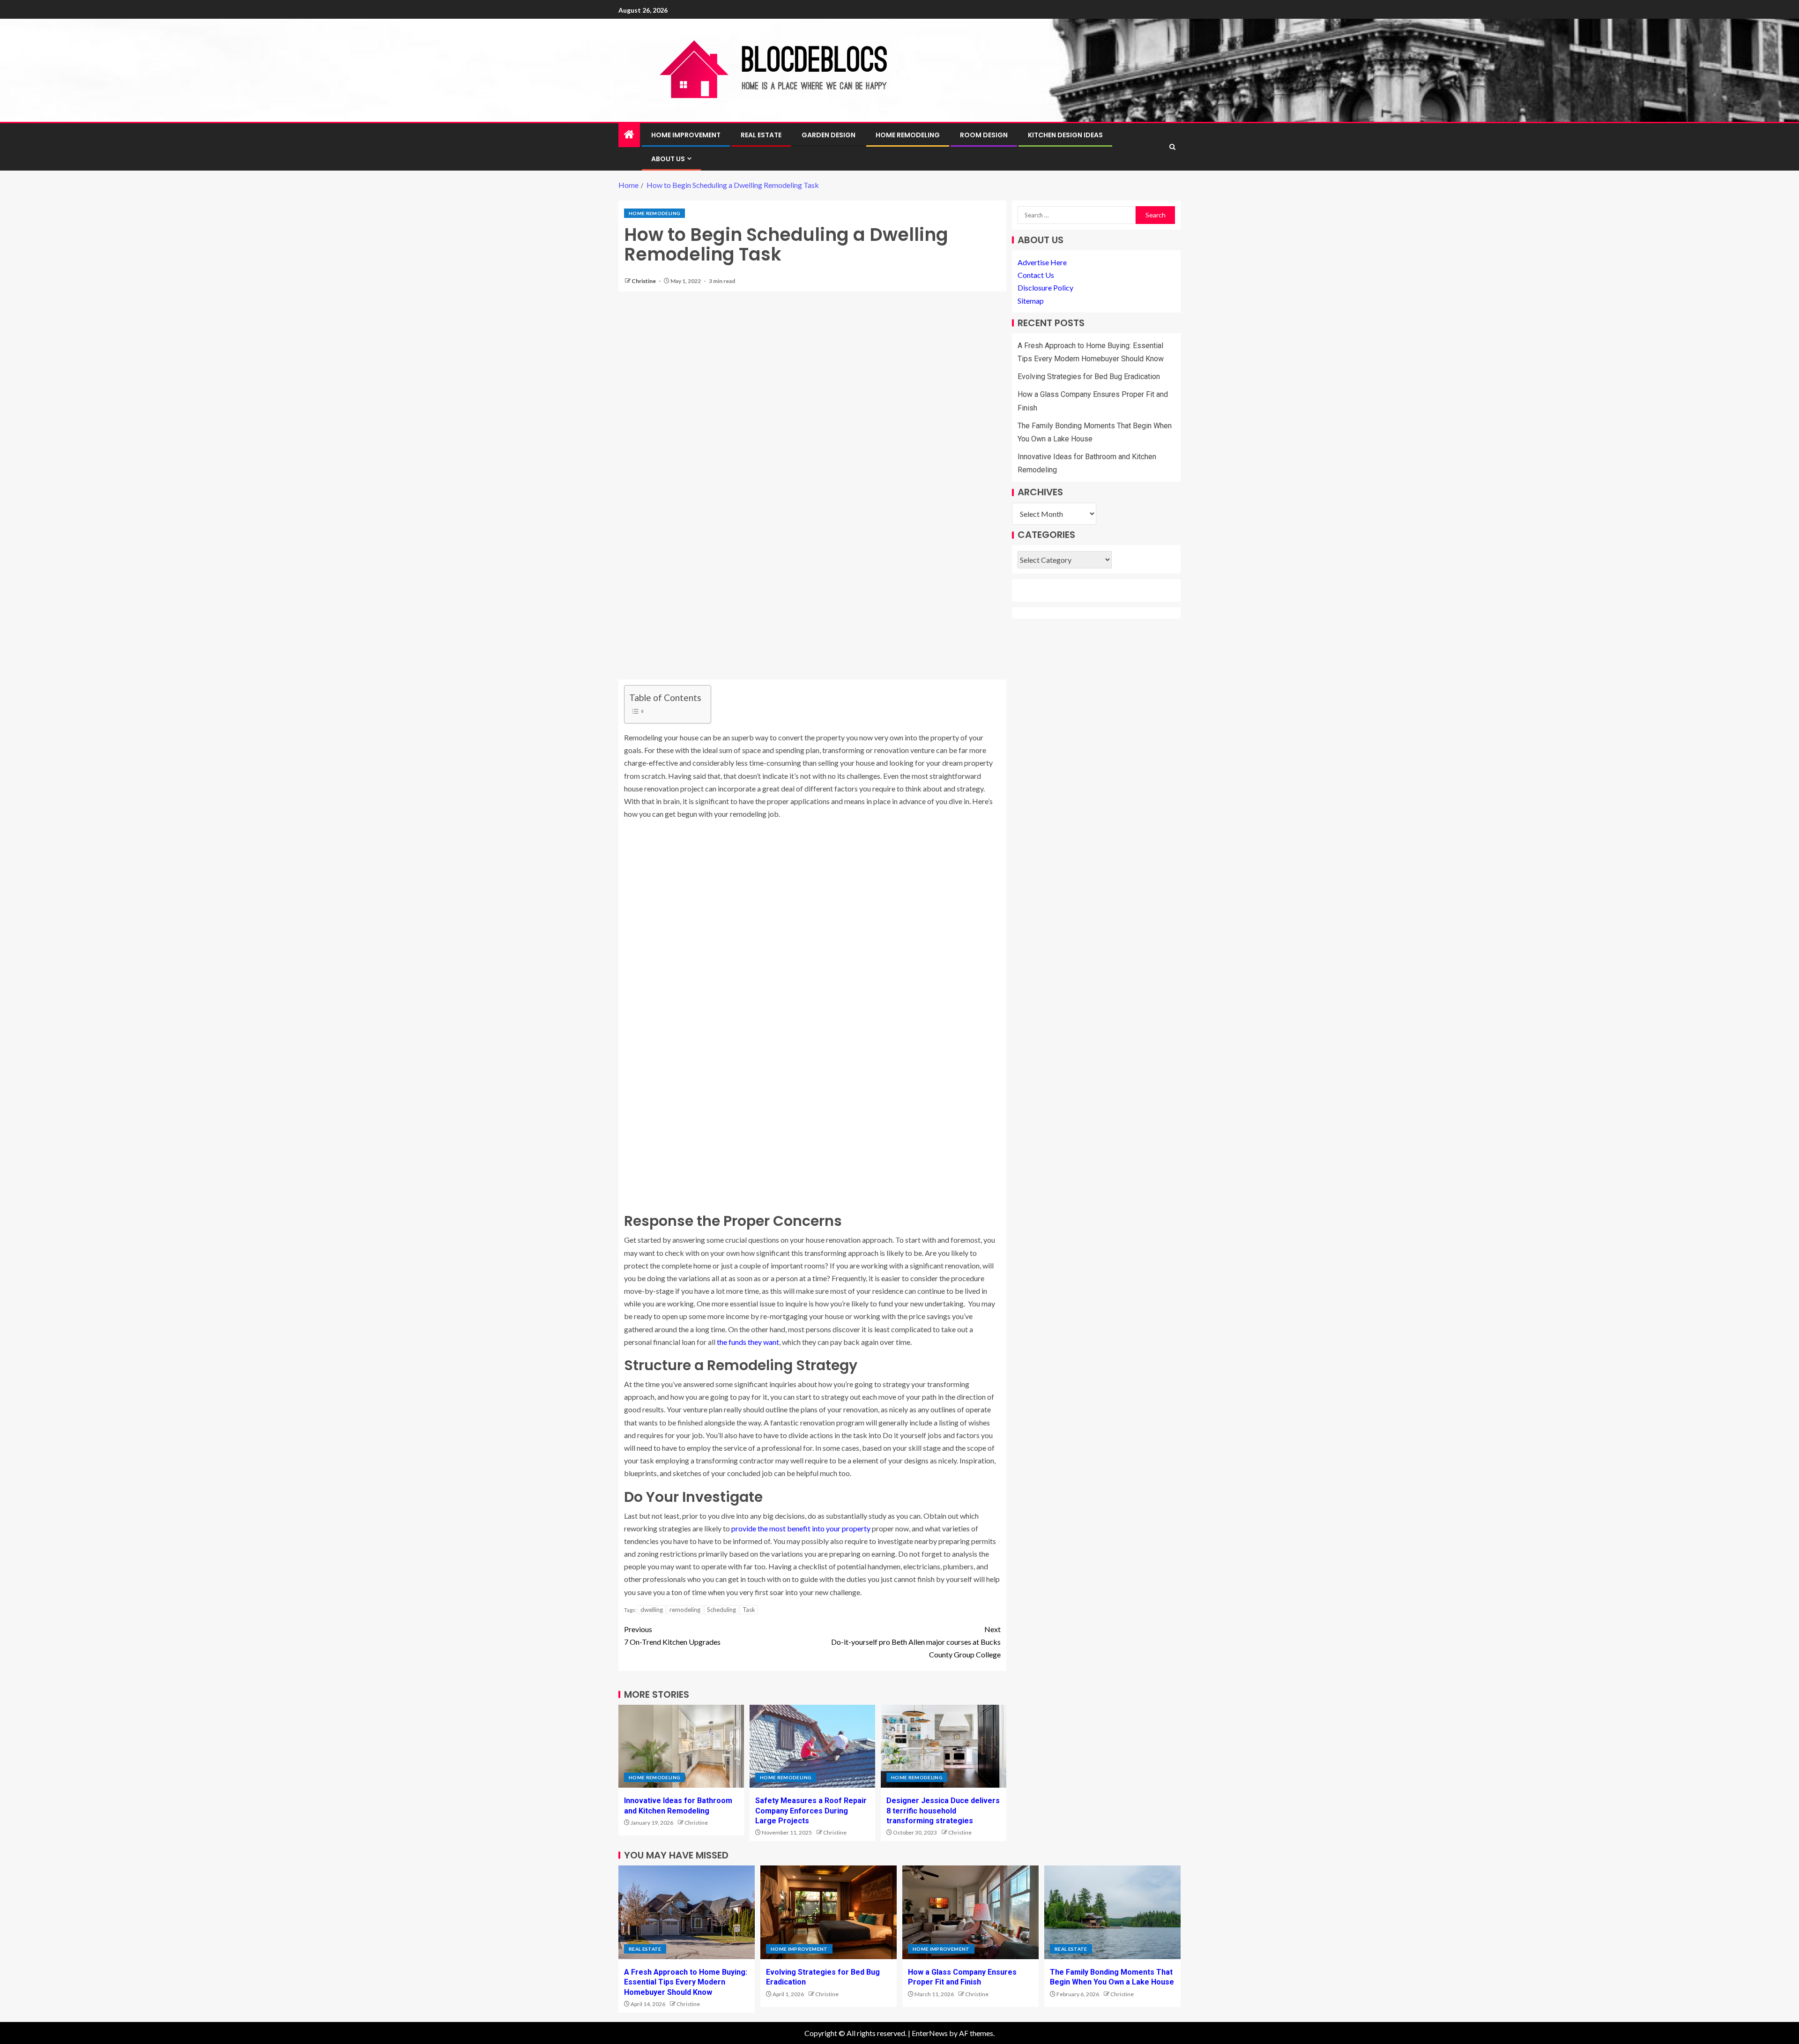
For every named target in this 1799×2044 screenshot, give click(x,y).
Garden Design (829, 135)
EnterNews (930, 2033)
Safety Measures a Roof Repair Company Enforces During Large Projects (811, 1811)
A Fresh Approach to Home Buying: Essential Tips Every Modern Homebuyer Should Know (686, 1982)
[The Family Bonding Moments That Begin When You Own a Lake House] (1112, 1912)
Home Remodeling (908, 135)
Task (749, 1610)
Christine (644, 281)
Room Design (984, 135)
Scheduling (721, 1610)
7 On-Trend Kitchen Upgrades (672, 1635)
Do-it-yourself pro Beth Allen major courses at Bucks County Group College (916, 1642)
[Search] (1172, 147)
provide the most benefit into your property (801, 1528)
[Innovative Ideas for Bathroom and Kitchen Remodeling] (681, 1746)
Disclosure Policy (1045, 288)
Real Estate (761, 135)
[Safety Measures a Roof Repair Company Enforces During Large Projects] (812, 1746)
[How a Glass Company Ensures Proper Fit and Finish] (970, 1912)
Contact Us (1036, 275)
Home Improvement (686, 135)
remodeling (685, 1610)
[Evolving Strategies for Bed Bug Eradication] (829, 1912)
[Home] (629, 135)
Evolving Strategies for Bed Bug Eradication (1089, 377)
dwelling (652, 1610)
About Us (668, 159)
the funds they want (748, 1342)
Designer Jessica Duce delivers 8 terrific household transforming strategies (943, 1811)
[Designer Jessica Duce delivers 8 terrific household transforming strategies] (944, 1746)
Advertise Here (1042, 262)
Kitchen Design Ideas (1065, 135)
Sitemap (1031, 301)
